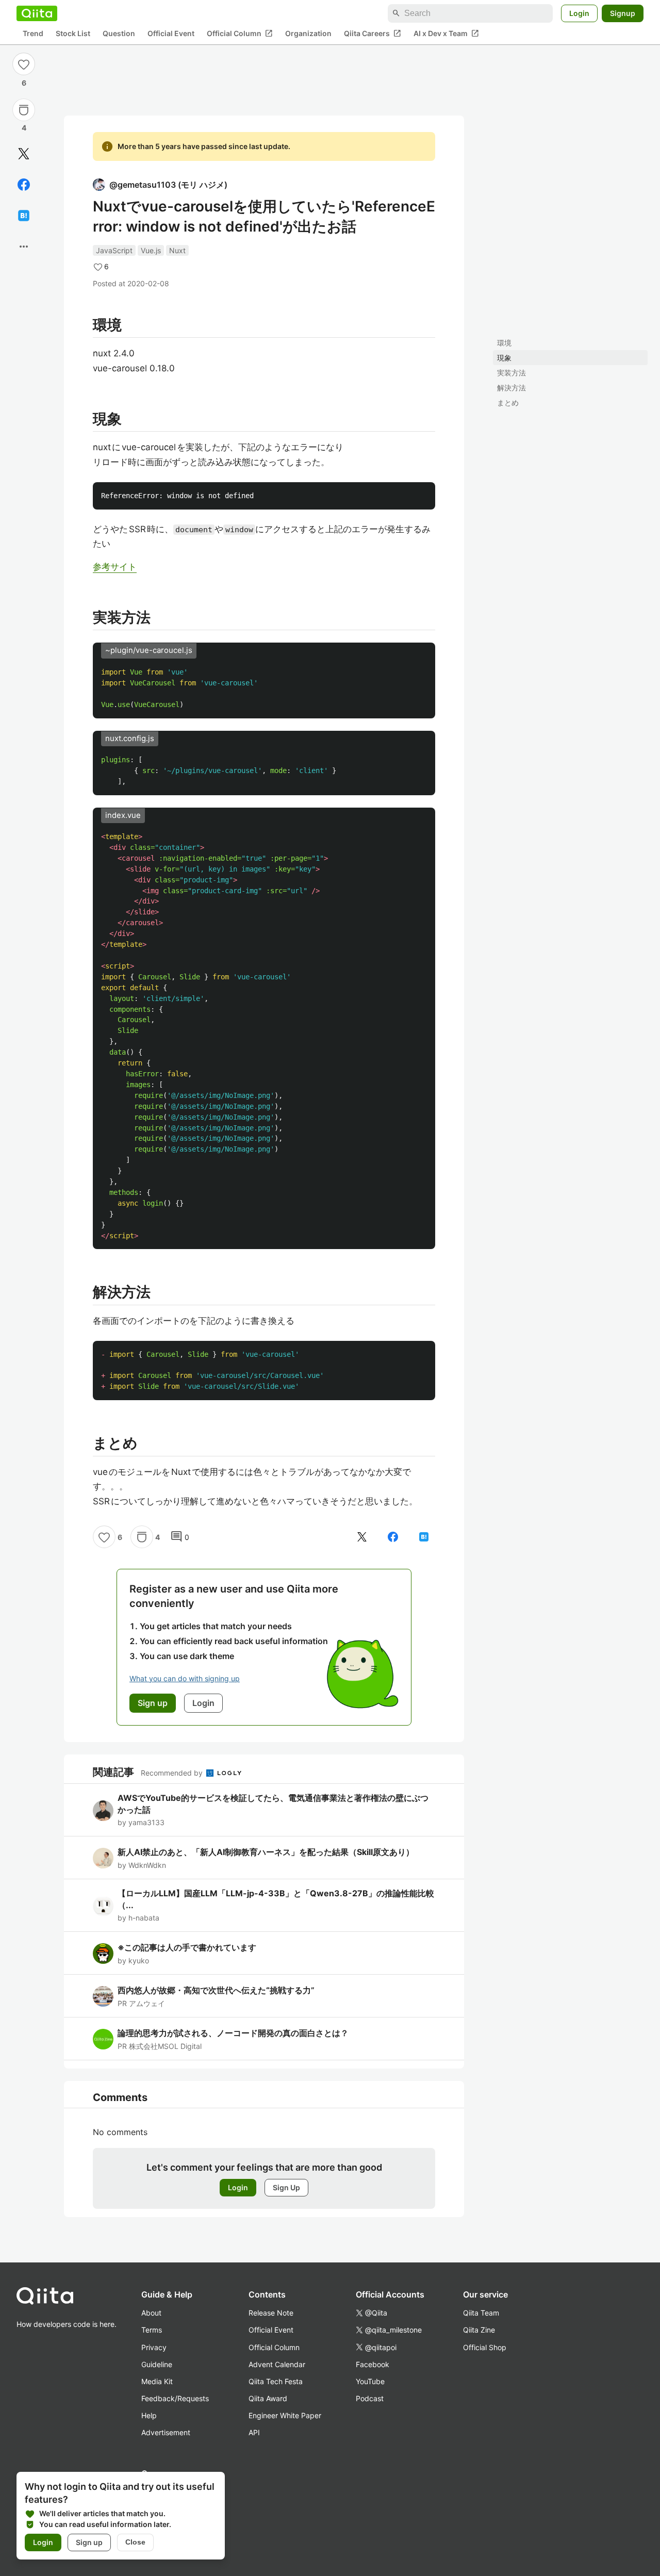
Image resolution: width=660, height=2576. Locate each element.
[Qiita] (37, 13)
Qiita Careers (373, 34)
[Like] (24, 64)
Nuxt (177, 250)
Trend (33, 34)
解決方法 (511, 388)
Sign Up (286, 2187)
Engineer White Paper (285, 2415)
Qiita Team (481, 2313)
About (151, 2313)
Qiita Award (268, 2398)
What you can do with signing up (185, 1678)
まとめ (508, 403)
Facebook (373, 2364)
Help (149, 2415)
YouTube (370, 2381)
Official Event (171, 34)
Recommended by (173, 1773)
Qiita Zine (479, 2330)
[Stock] (24, 110)
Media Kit (157, 2381)
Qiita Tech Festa (276, 2381)
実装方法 (511, 373)
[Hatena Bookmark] (24, 216)
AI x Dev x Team (446, 34)
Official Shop (485, 2347)
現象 (504, 358)
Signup (623, 13)
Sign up (89, 2542)
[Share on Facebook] (24, 185)
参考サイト (115, 567)
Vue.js (151, 250)
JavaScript (114, 250)
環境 (504, 343)
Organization (308, 34)
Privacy (154, 2347)
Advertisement (166, 2432)
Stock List (73, 34)
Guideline (157, 2364)
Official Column (240, 34)
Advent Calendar (277, 2364)
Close (135, 2542)
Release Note (271, 2313)
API (254, 2432)
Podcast (370, 2398)
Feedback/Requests (175, 2398)
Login (579, 13)
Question (119, 34)
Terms (152, 2330)
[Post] (24, 154)
